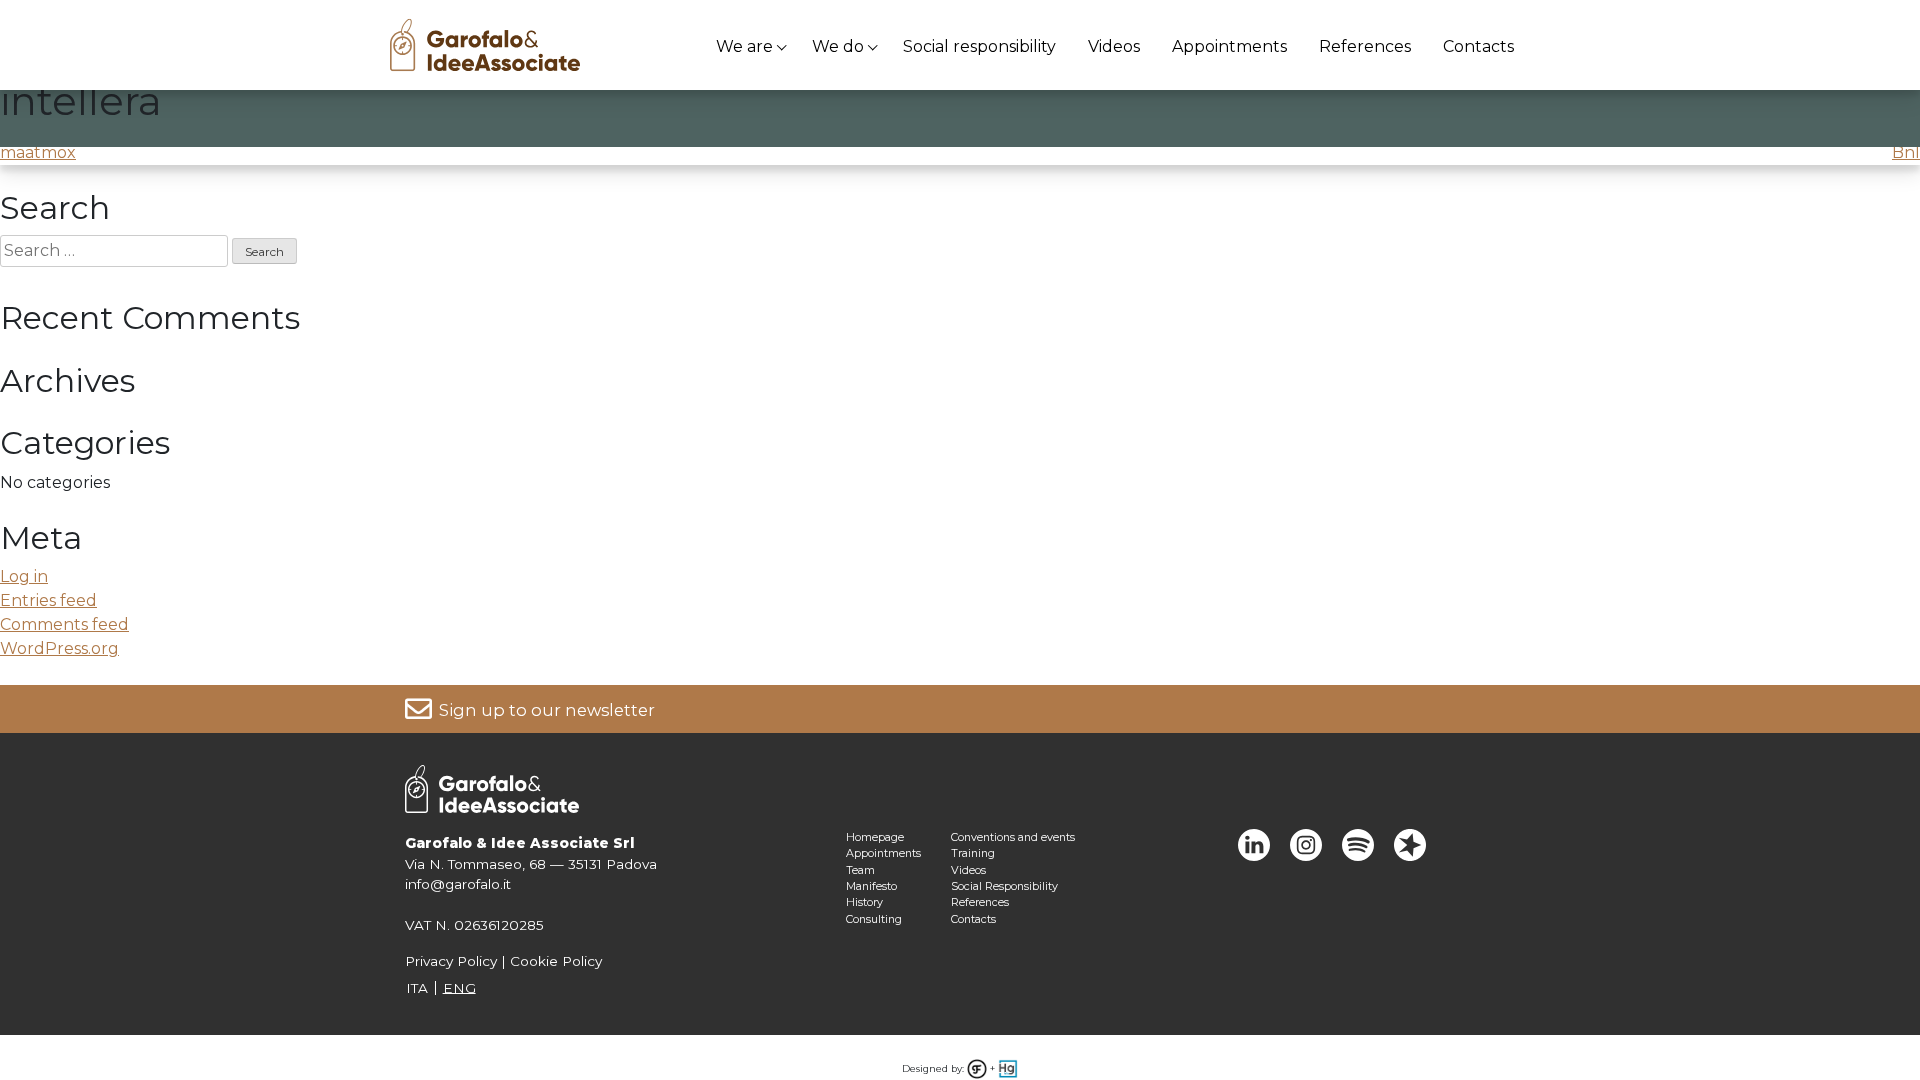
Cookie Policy (556, 961)
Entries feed (48, 600)
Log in (24, 576)
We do (838, 46)
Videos (1114, 46)
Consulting (874, 919)
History (864, 902)
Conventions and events (1013, 837)
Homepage (875, 837)
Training (973, 853)
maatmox (38, 152)
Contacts (1478, 46)
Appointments (1229, 46)
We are (744, 46)
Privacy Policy (451, 961)
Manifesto (871, 886)
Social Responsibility (1004, 886)
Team (860, 870)
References (1365, 46)
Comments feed (64, 624)
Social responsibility (979, 46)
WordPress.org (59, 648)
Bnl (1906, 152)
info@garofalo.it (458, 884)
